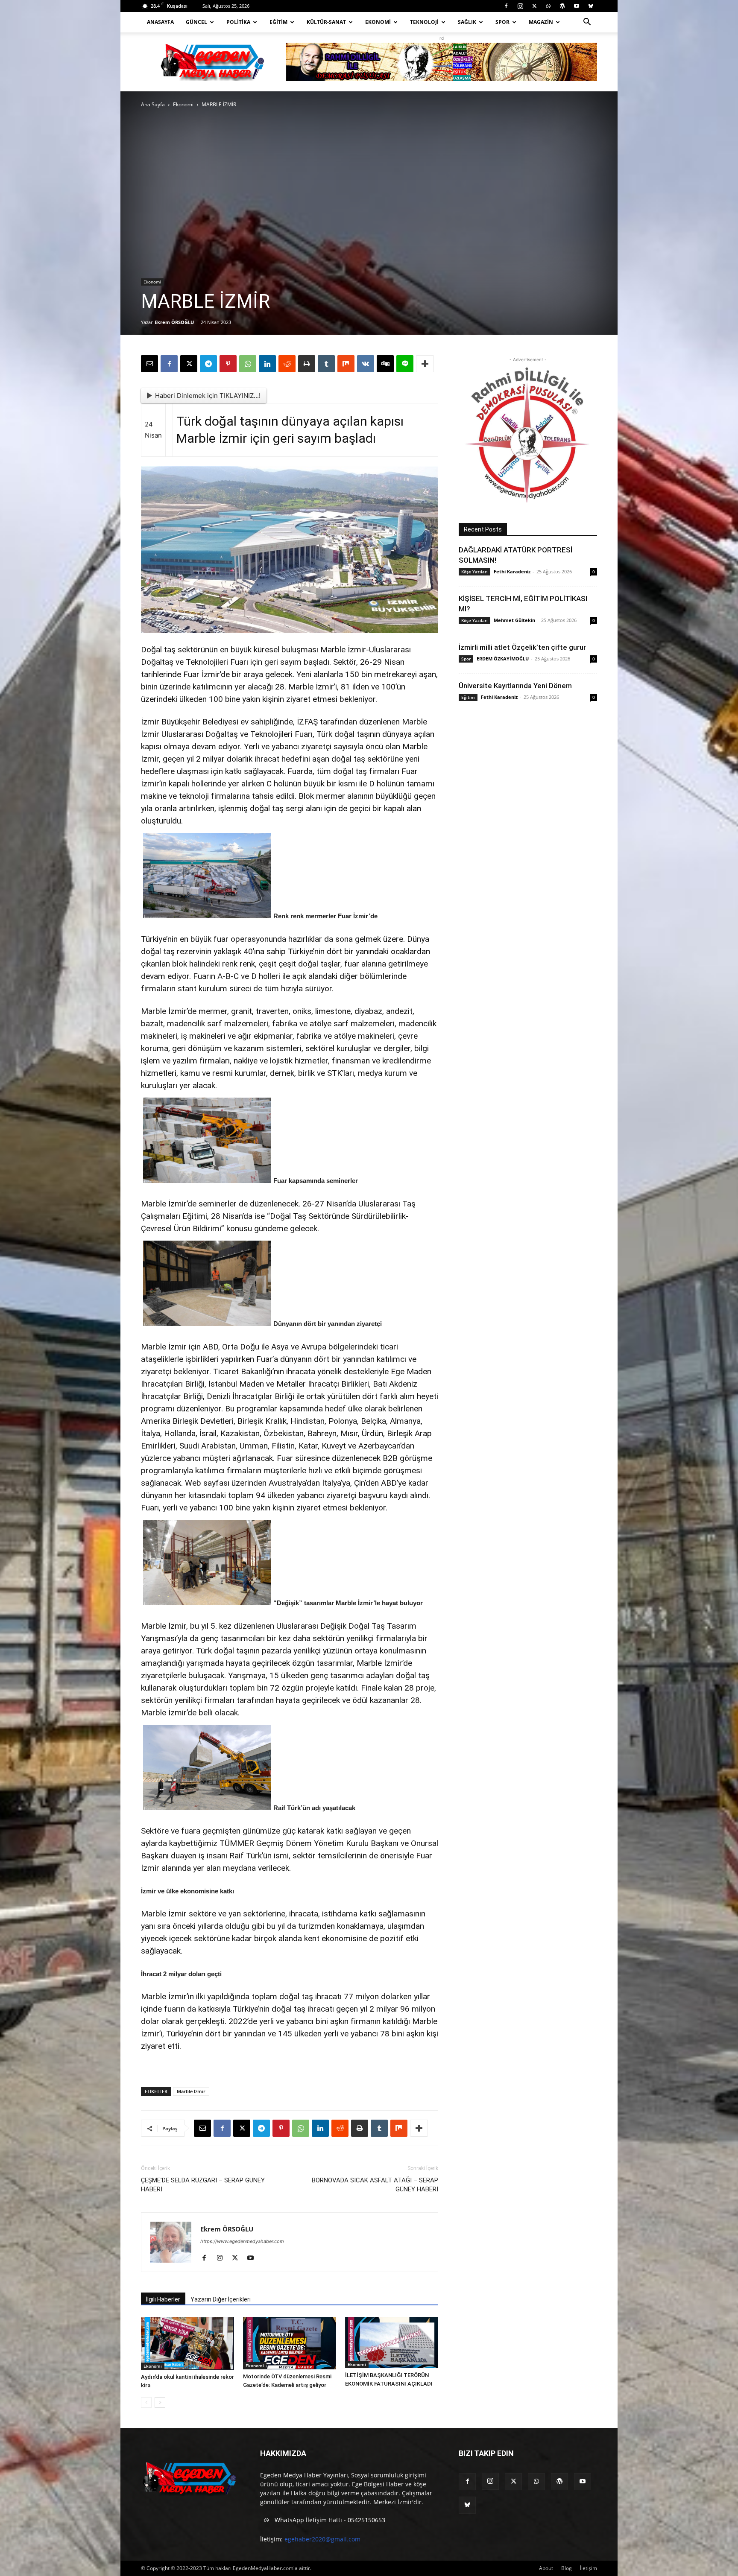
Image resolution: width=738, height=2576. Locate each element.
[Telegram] (208, 364)
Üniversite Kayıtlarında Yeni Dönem (515, 686)
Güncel (196, 22)
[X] (534, 6)
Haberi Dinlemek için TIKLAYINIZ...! (208, 396)
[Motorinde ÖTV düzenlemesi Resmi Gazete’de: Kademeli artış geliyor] (290, 2343)
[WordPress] (562, 6)
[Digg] (385, 364)
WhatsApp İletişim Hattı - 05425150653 (329, 2520)
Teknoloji (424, 22)
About (546, 2568)
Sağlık (467, 22)
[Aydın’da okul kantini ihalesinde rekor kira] (187, 2343)
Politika (238, 22)
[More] (425, 364)
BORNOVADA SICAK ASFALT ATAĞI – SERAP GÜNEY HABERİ (375, 2185)
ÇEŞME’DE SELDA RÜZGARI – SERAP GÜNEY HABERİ (203, 2185)
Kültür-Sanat (326, 22)
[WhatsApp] (548, 6)
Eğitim (278, 22)
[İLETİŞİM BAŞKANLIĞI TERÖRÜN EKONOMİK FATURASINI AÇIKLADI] (392, 2342)
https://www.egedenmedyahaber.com (242, 2241)
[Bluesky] (591, 6)
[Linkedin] (267, 364)
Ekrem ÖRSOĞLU (174, 322)
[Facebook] (506, 6)
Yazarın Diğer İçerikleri (221, 2299)
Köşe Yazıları (474, 572)
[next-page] (160, 2402)
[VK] (366, 364)
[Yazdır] (307, 364)
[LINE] (405, 364)
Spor (502, 22)
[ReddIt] (287, 364)
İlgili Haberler (163, 2299)
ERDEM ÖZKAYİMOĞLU (503, 659)
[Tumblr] (326, 364)
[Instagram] (520, 6)
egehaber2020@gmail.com (322, 2539)
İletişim (589, 2568)
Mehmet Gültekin (514, 620)
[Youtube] (577, 6)
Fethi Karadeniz (512, 571)
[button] (587, 23)
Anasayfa (160, 22)
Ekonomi (378, 22)
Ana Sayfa (153, 104)
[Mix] (346, 364)
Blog (567, 2568)
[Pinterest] (228, 364)
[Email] (149, 364)
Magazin (541, 22)
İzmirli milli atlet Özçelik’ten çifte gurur (522, 647)
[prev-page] (146, 2402)
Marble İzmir (191, 2091)
